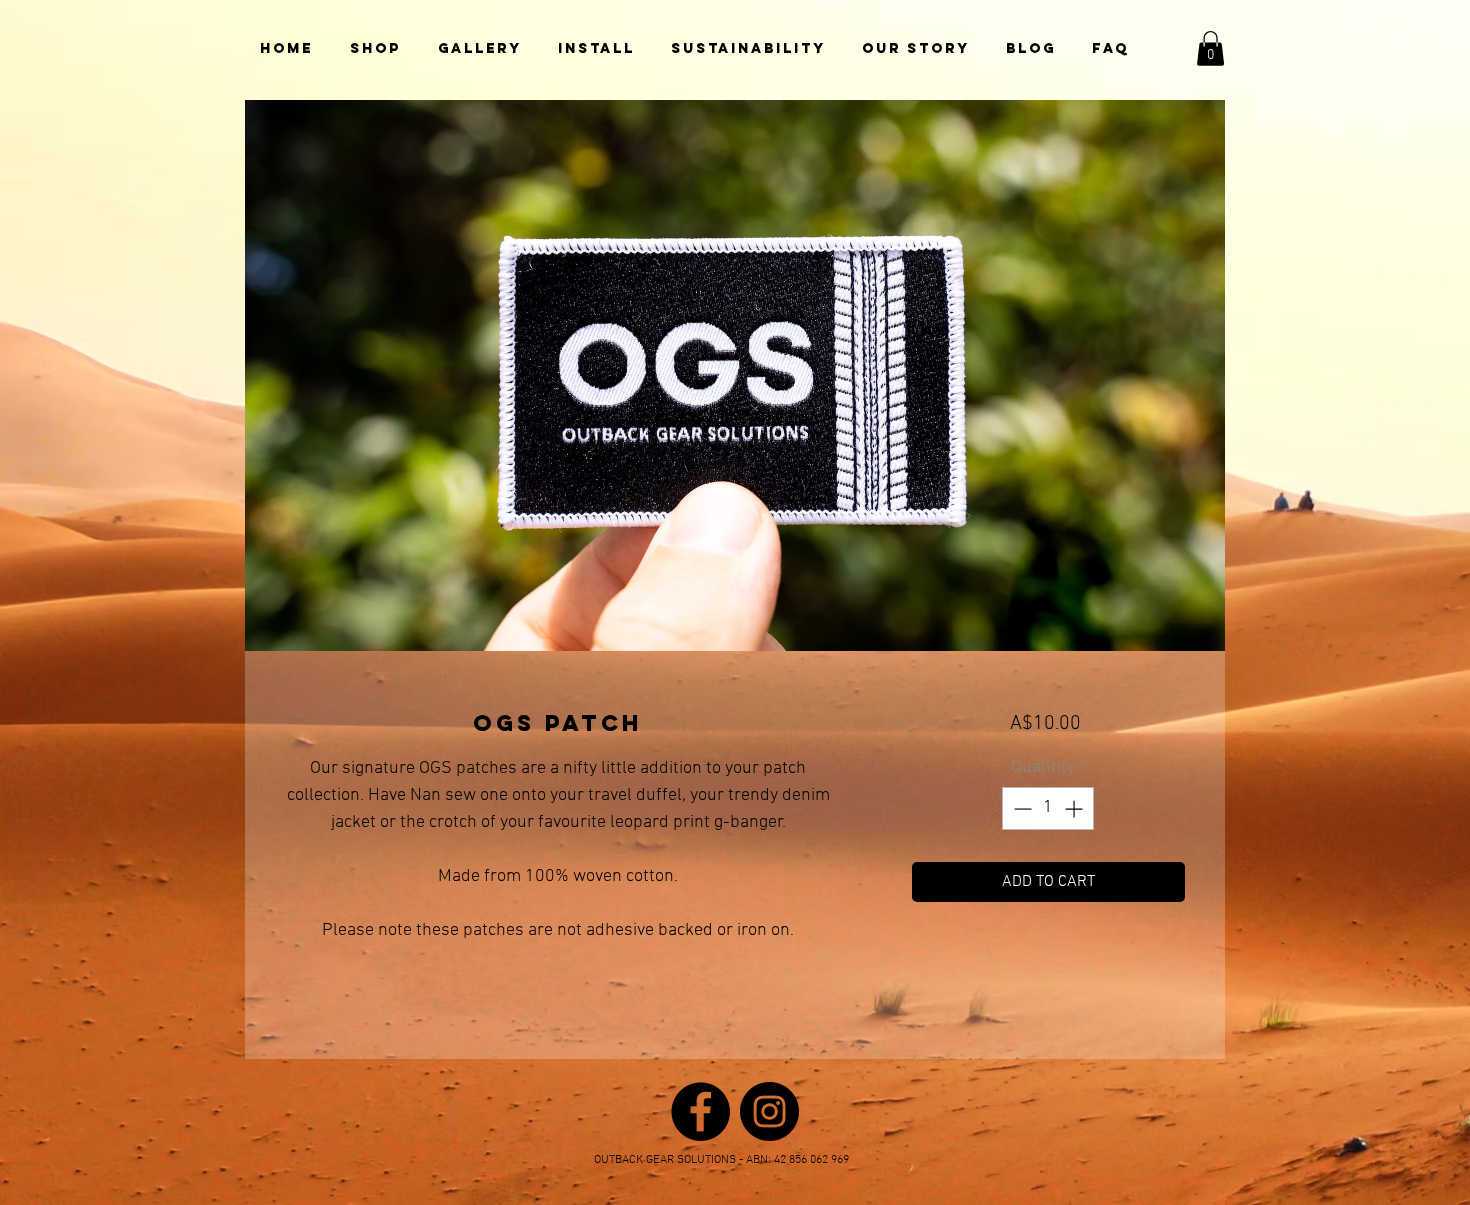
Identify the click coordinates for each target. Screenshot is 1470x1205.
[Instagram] (769, 1111)
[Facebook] (700, 1111)
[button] (1210, 48)
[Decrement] (1020, 808)
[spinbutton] (1048, 808)
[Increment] (1075, 808)
